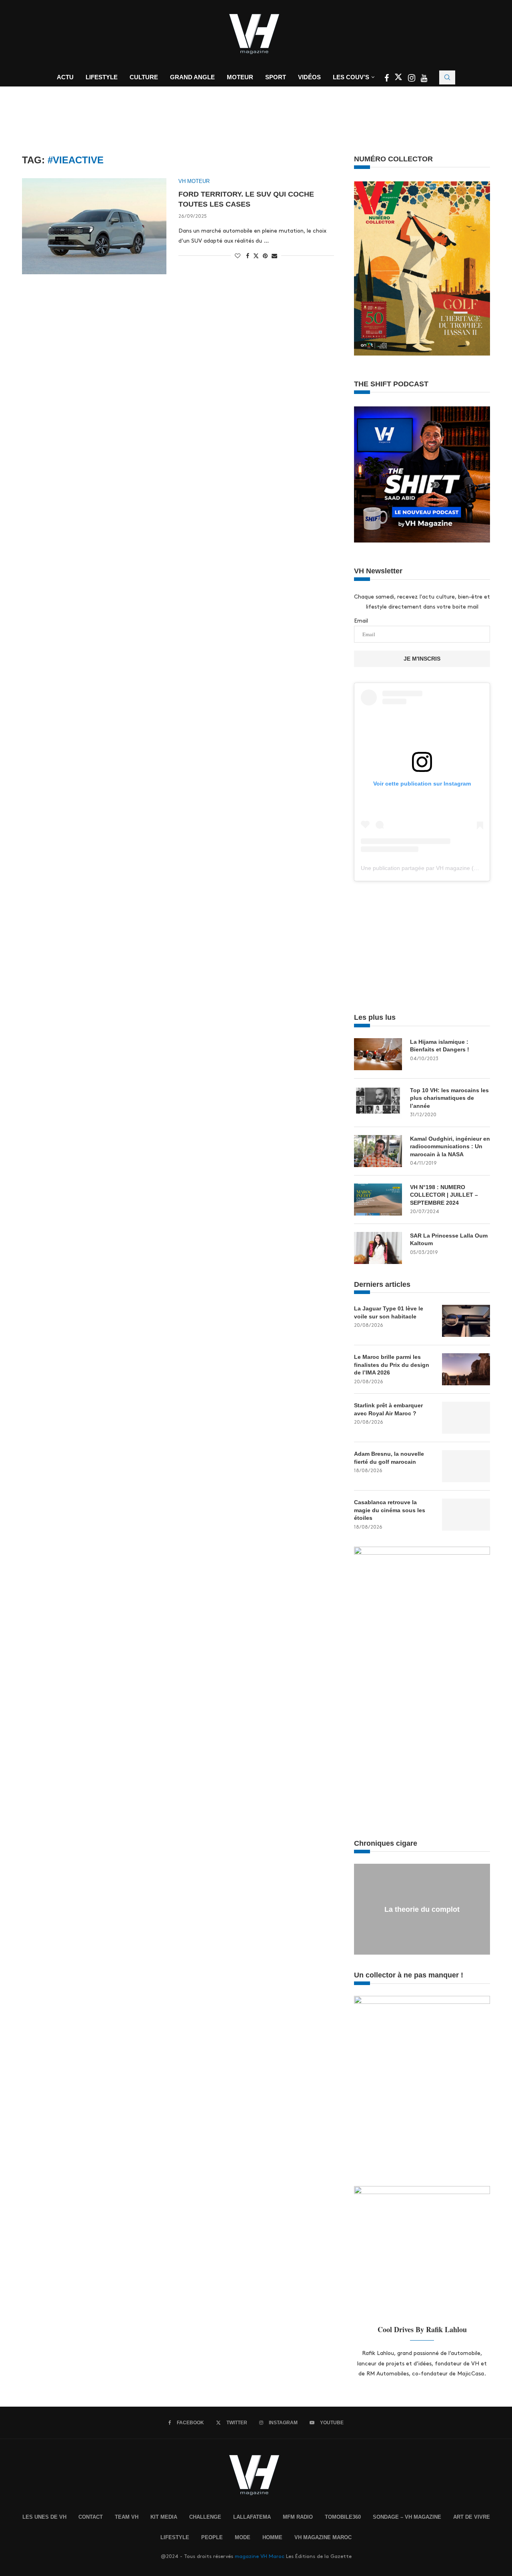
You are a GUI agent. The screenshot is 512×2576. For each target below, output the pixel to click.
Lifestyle (102, 77)
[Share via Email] (274, 256)
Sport (276, 77)
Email (361, 621)
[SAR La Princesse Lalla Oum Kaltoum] (378, 1248)
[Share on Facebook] (248, 256)
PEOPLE (212, 2537)
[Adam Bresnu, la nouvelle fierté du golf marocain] (466, 1466)
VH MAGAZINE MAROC (323, 2537)
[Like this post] (238, 256)
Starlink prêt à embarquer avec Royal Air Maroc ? (388, 1409)
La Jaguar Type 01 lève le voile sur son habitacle (389, 1312)
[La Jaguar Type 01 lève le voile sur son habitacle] (466, 1321)
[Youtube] (424, 79)
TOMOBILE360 (343, 2517)
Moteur (240, 77)
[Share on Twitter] (256, 255)
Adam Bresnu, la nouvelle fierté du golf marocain (389, 1458)
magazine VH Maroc (260, 2556)
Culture (144, 77)
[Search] (447, 77)
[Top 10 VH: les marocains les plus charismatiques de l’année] (378, 1103)
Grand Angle (192, 77)
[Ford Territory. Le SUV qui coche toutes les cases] (94, 226)
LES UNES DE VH (44, 2517)
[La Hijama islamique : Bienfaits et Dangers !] (378, 1054)
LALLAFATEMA (252, 2517)
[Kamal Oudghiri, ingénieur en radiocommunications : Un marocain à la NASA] (378, 1151)
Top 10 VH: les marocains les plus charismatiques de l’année (449, 1098)
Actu (65, 77)
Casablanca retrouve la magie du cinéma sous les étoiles (390, 1510)
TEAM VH (127, 2517)
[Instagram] (412, 79)
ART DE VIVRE (472, 2517)
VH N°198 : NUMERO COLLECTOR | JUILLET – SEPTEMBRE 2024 (444, 1195)
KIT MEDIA (164, 2517)
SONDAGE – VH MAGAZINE (407, 2517)
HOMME (272, 2537)
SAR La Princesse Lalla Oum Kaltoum (449, 1240)
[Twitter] (399, 79)
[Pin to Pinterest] (265, 256)
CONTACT (91, 2517)
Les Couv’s (351, 77)
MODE (243, 2537)
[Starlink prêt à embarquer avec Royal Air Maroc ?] (466, 1418)
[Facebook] (387, 79)
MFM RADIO (298, 2517)
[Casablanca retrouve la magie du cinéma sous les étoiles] (466, 1515)
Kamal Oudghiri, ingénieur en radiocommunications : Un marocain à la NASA (450, 1146)
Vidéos (309, 77)
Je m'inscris (422, 659)
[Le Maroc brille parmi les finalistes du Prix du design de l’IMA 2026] (466, 1369)
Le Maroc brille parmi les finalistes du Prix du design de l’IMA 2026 (392, 1365)
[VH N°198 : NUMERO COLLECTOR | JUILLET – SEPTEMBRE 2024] (378, 1200)
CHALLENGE (205, 2517)
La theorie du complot (422, 1909)
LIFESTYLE (175, 2537)
